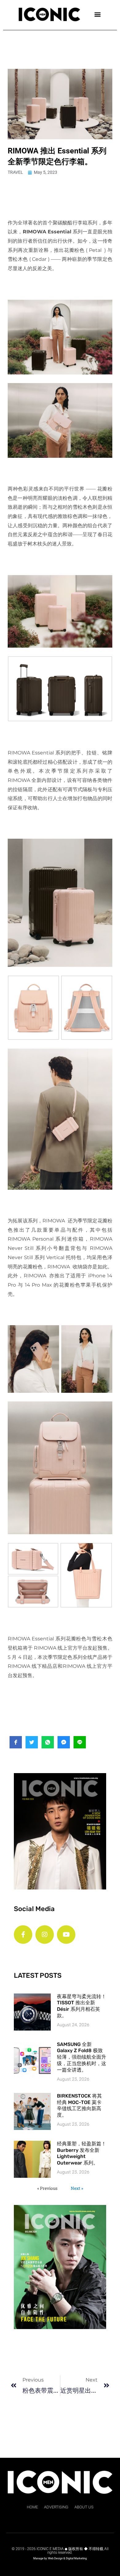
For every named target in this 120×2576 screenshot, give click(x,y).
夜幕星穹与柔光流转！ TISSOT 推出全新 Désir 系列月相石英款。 (82, 2006)
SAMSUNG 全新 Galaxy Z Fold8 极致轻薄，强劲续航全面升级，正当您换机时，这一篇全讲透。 (82, 2057)
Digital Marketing (76, 2558)
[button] (97, 14)
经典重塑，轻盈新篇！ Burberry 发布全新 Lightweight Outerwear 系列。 (82, 2153)
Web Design (55, 2558)
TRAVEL (15, 172)
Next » (77, 2188)
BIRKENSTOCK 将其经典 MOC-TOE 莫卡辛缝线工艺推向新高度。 (79, 2105)
